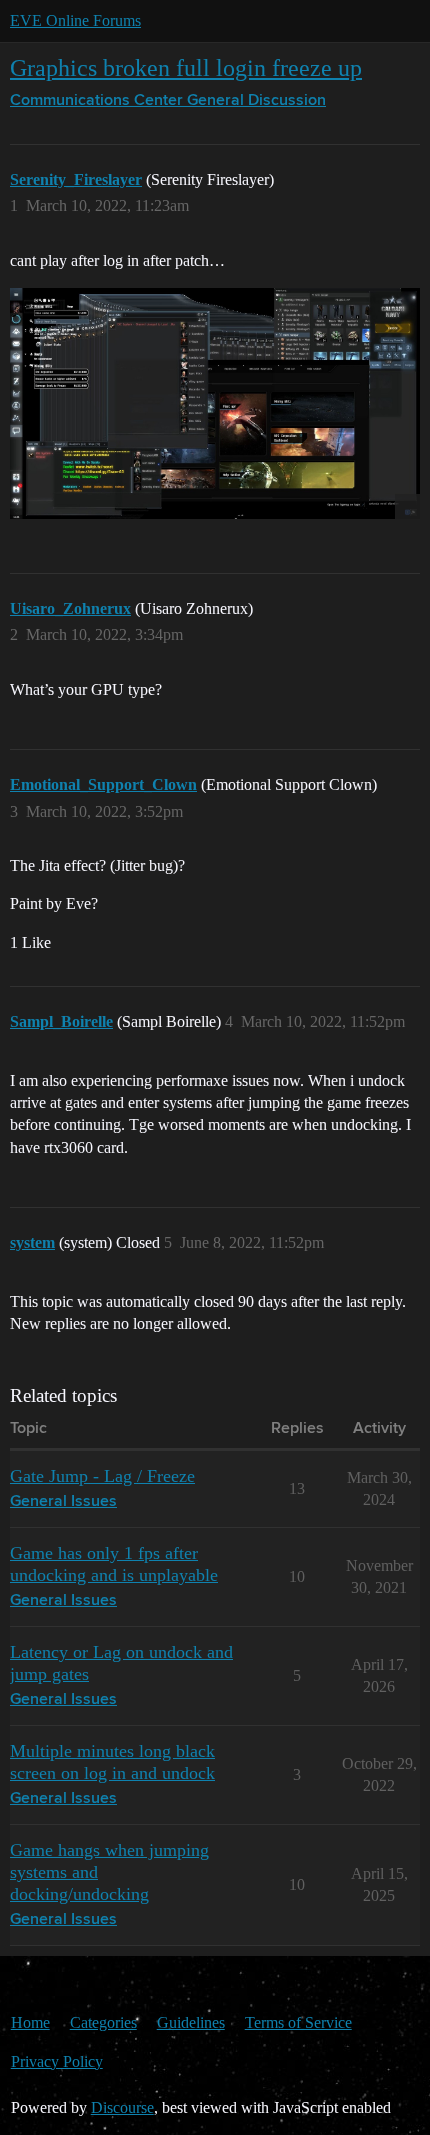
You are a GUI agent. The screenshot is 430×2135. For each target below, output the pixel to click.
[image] (215, 403)
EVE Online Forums (75, 20)
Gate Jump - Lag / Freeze (102, 1476)
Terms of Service (298, 2022)
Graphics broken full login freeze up (186, 67)
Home (30, 2022)
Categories (103, 2022)
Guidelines (191, 2022)
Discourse (122, 2107)
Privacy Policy (57, 2061)
